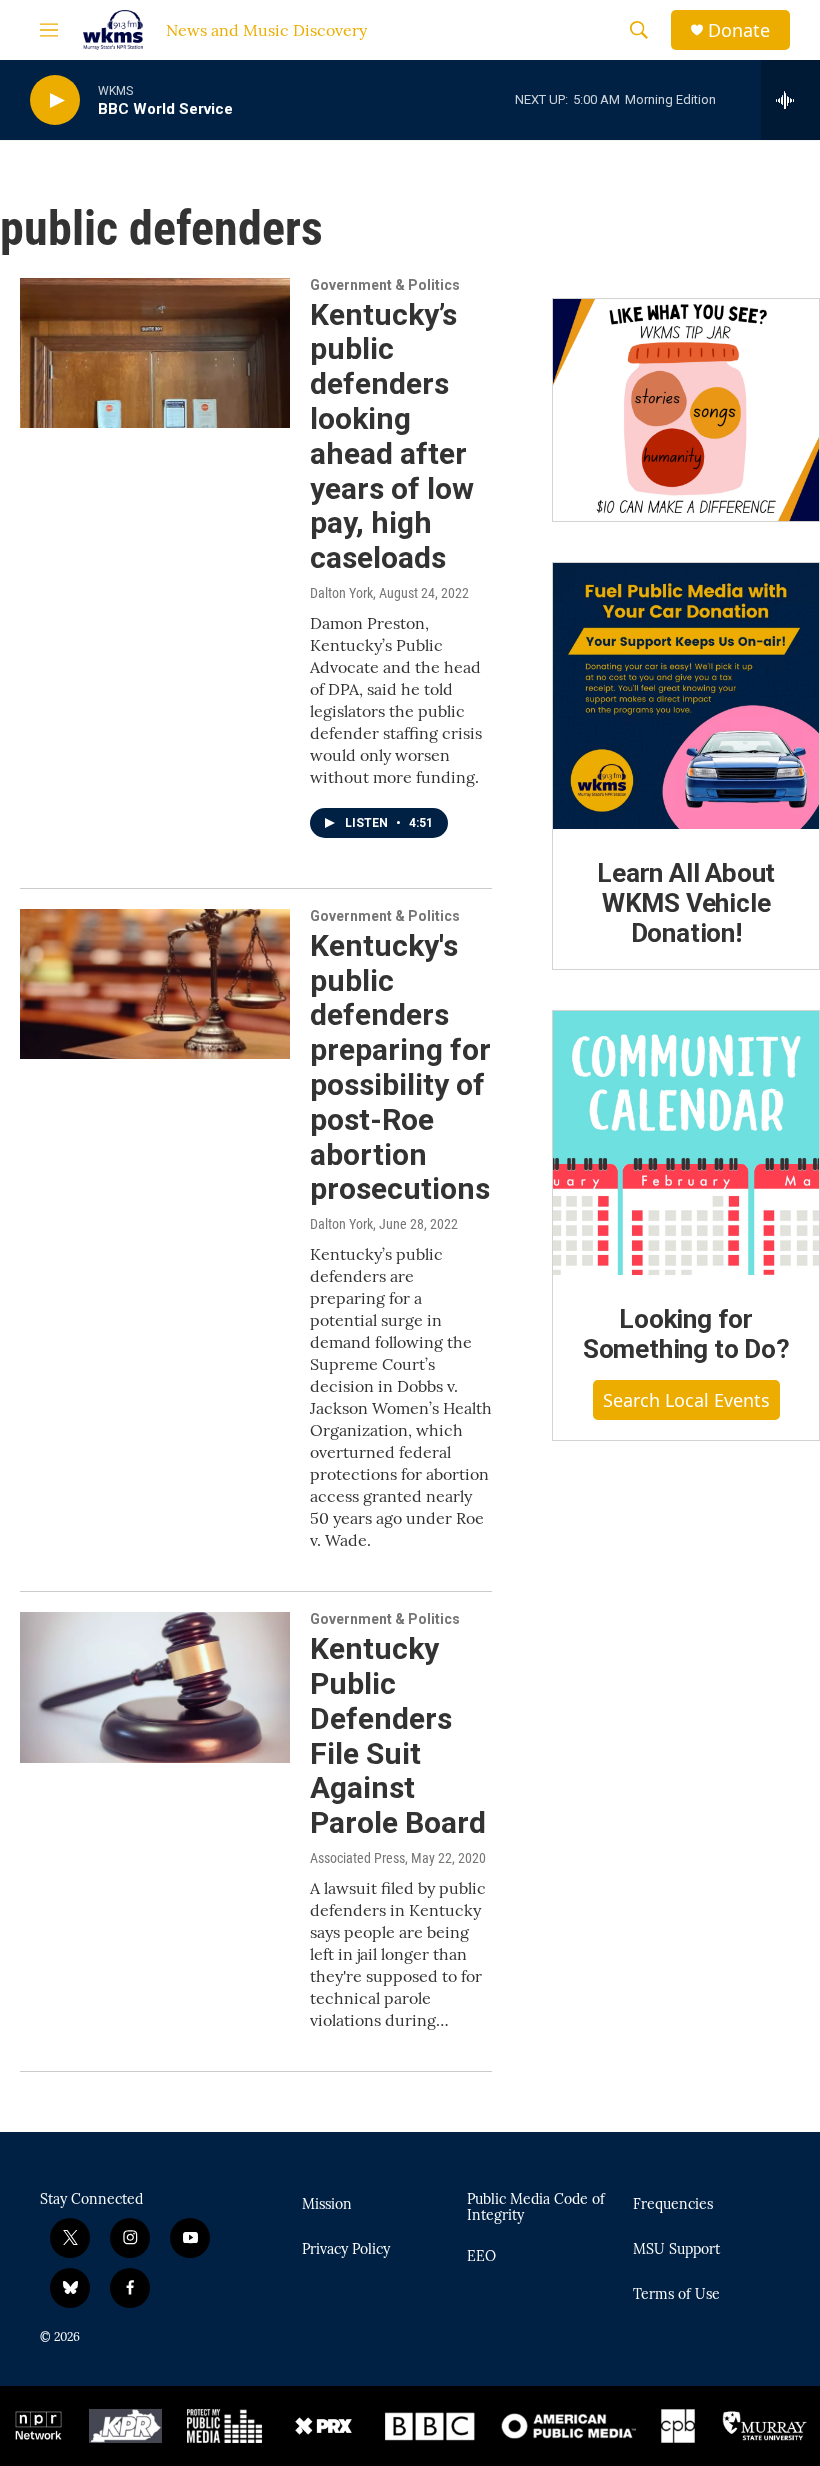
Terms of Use (676, 2295)
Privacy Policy (346, 2250)
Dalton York (341, 593)
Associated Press (357, 1858)
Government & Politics (385, 285)
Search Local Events (686, 1400)
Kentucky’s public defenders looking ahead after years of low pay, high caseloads (392, 436)
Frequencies (673, 2205)
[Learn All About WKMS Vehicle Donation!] (686, 696)
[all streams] (790, 100)
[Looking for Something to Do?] (686, 1143)
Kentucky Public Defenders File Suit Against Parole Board (398, 1735)
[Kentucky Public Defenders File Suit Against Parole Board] (155, 1687)
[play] (55, 100)
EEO (481, 2257)
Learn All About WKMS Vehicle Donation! (686, 903)
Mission (327, 2205)
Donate (739, 30)
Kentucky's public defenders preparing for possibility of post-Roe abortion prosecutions (400, 1067)
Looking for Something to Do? (686, 1334)
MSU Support (676, 2250)
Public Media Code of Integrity (536, 2208)
